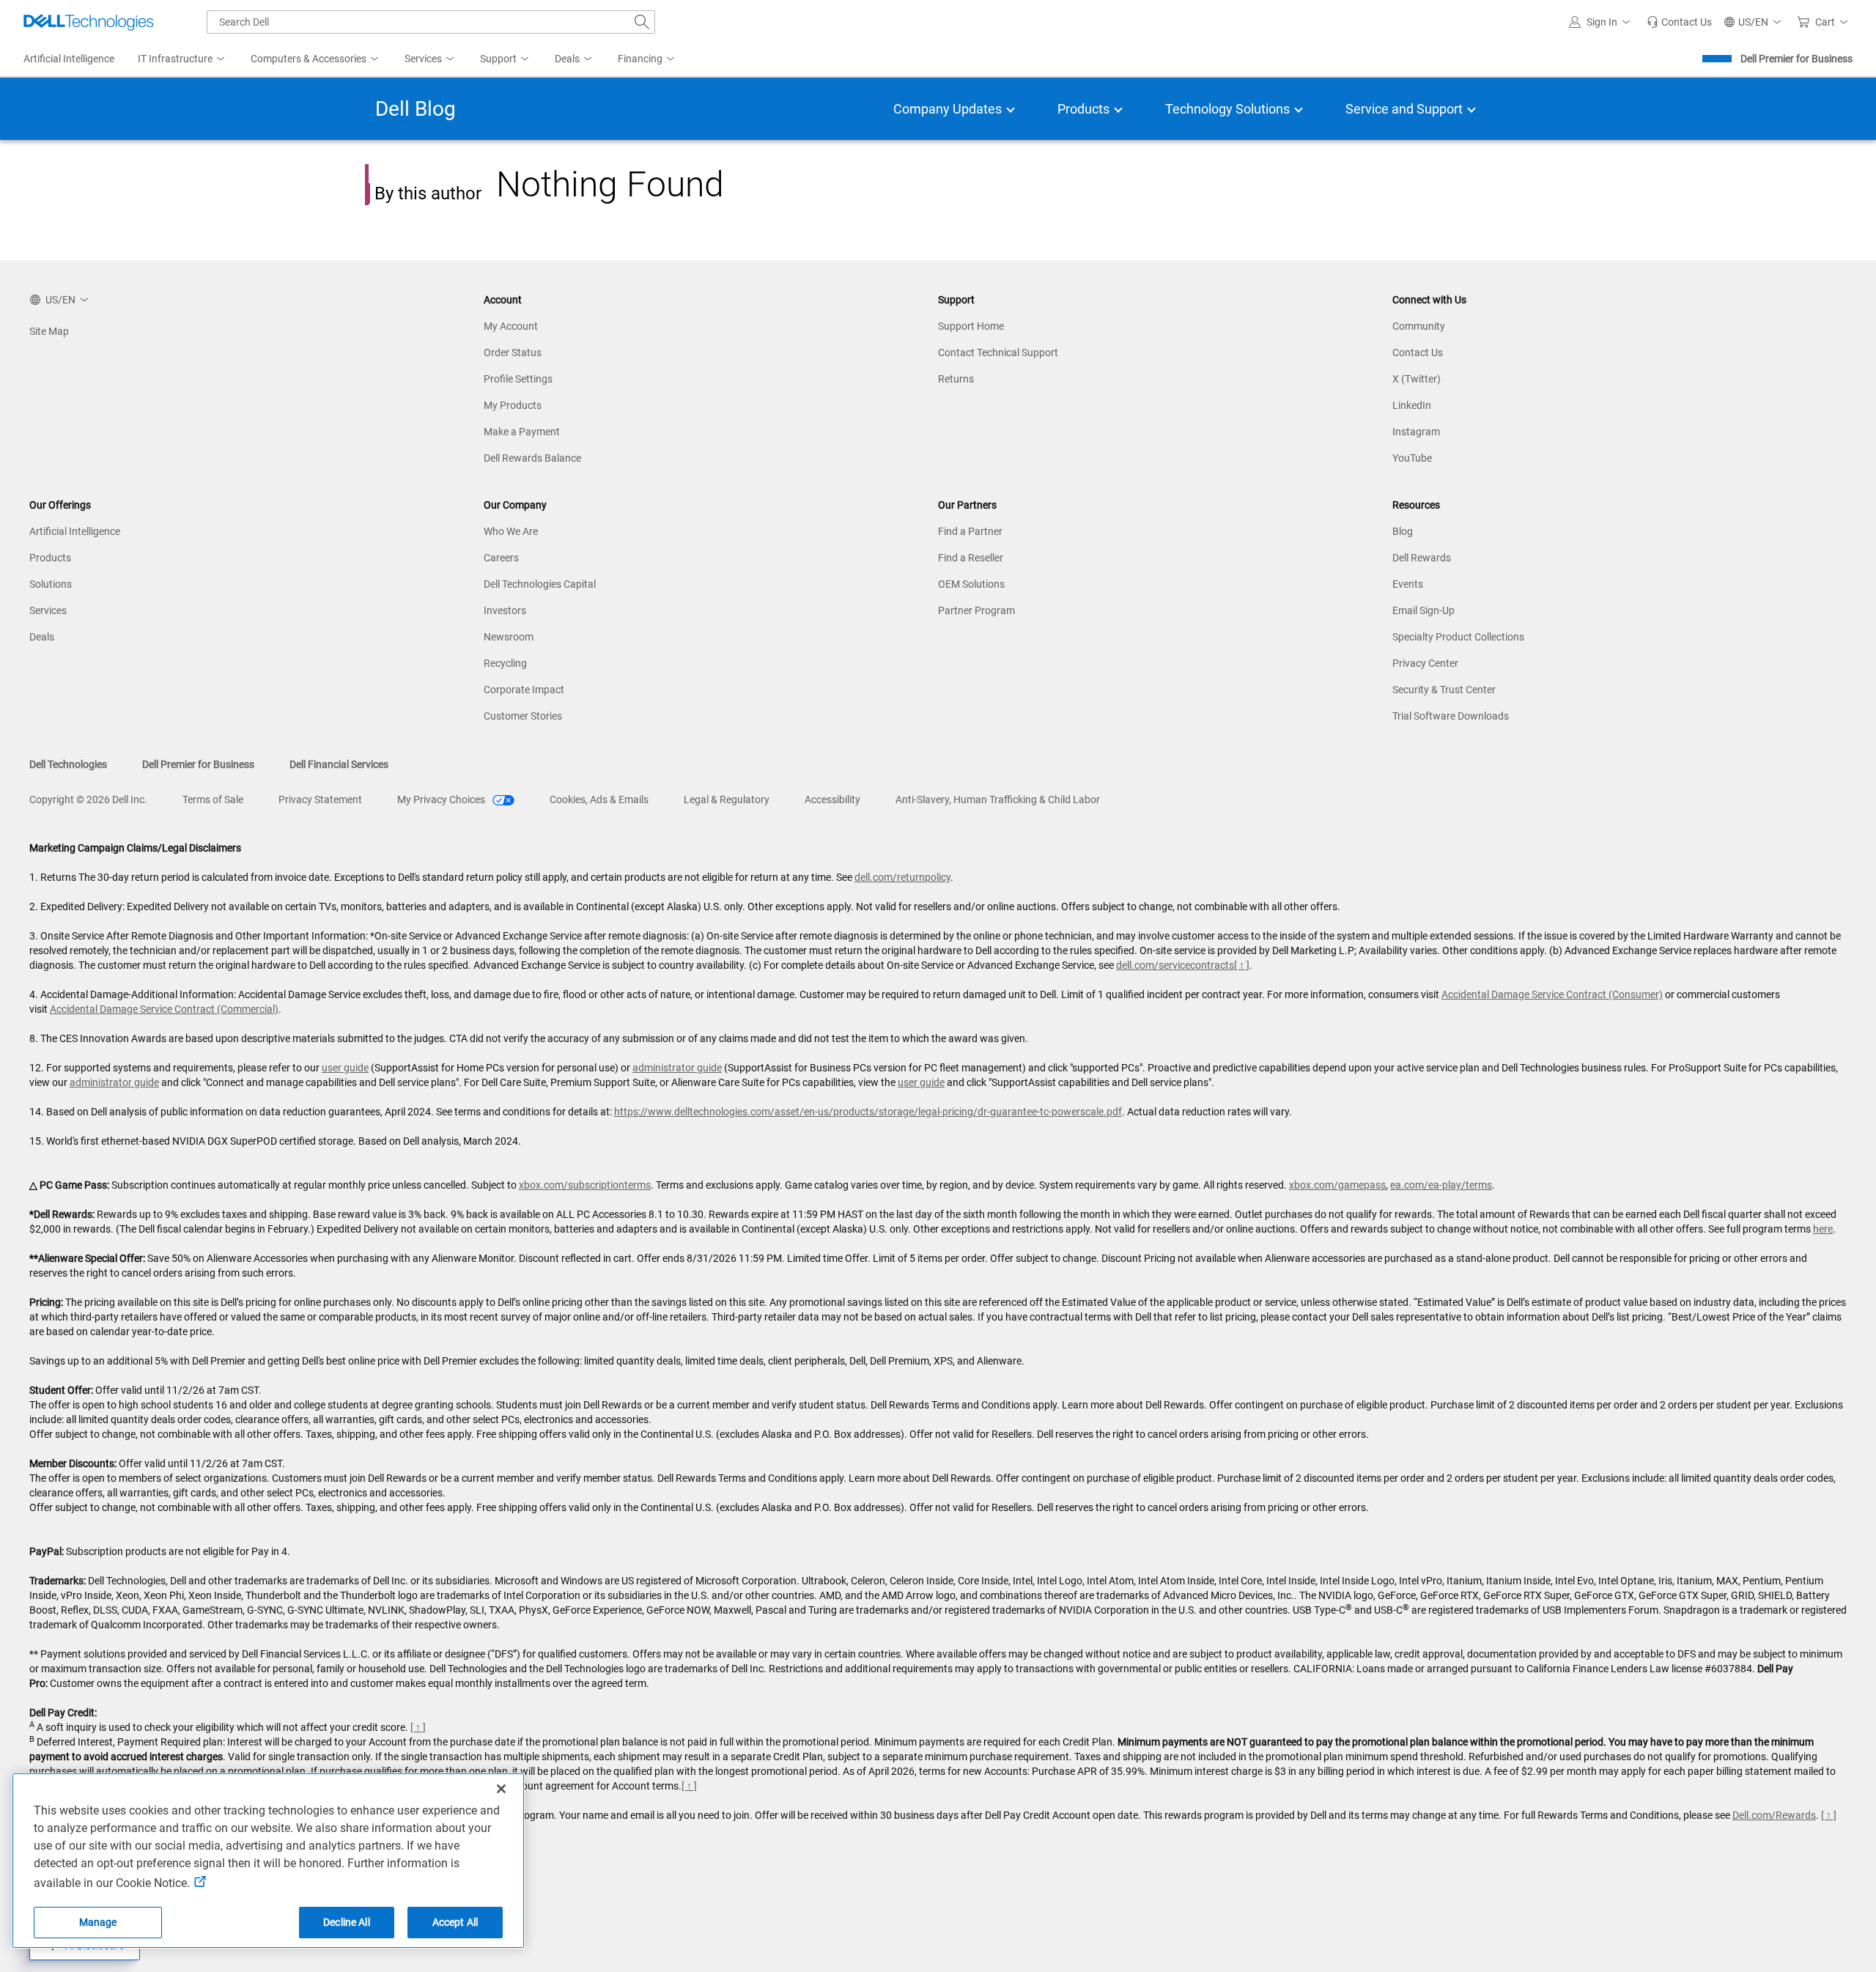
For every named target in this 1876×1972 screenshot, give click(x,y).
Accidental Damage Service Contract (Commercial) (164, 1009)
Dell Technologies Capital (540, 584)
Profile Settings (518, 379)
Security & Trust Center (1444, 690)
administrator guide (677, 1068)
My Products (513, 405)
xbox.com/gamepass (1337, 1185)
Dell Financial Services (339, 764)
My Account (511, 326)
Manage (98, 1922)
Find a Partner (970, 531)
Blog (1403, 531)
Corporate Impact (524, 690)
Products (50, 558)
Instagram (1416, 432)
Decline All (347, 1922)
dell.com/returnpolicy (902, 877)
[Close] (501, 1789)
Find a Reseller (971, 558)
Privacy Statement (320, 799)
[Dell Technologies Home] (89, 22)
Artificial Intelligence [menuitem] (69, 59)
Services (48, 610)
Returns (956, 379)
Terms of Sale (213, 799)
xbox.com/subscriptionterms (585, 1185)
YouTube (1412, 458)
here (1823, 1229)
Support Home (971, 326)
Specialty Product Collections (1458, 637)
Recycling (505, 663)
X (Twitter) (1417, 379)
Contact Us (1418, 352)
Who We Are (511, 531)
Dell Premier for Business (1796, 59)
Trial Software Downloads (1451, 716)
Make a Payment (522, 432)
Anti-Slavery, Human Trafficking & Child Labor (998, 799)
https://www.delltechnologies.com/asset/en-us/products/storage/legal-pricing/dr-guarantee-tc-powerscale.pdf (868, 1112)
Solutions (51, 584)
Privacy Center (1425, 663)
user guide (345, 1068)
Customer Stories (523, 716)
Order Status (513, 352)
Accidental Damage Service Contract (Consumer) (1552, 994)
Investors (505, 610)
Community (1419, 326)
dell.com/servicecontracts (1175, 965)
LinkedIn (1412, 405)
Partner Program (976, 610)
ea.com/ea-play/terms (1441, 1185)
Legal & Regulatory (727, 799)
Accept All (455, 1922)
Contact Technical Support (998, 352)
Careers (501, 558)
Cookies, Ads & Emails (599, 799)
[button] (1602, 22)
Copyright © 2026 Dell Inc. (88, 799)
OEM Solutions (971, 584)
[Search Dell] (642, 22)
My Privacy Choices (442, 799)
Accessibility (832, 799)
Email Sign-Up (1423, 610)
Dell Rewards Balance (532, 458)
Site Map (49, 331)
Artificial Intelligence (75, 531)
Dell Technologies (68, 764)
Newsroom (509, 637)
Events (1408, 584)
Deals (42, 637)
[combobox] (431, 22)
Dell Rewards (1422, 558)
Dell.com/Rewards (1774, 1815)
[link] (1679, 22)
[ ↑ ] (1242, 965)
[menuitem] (182, 59)
